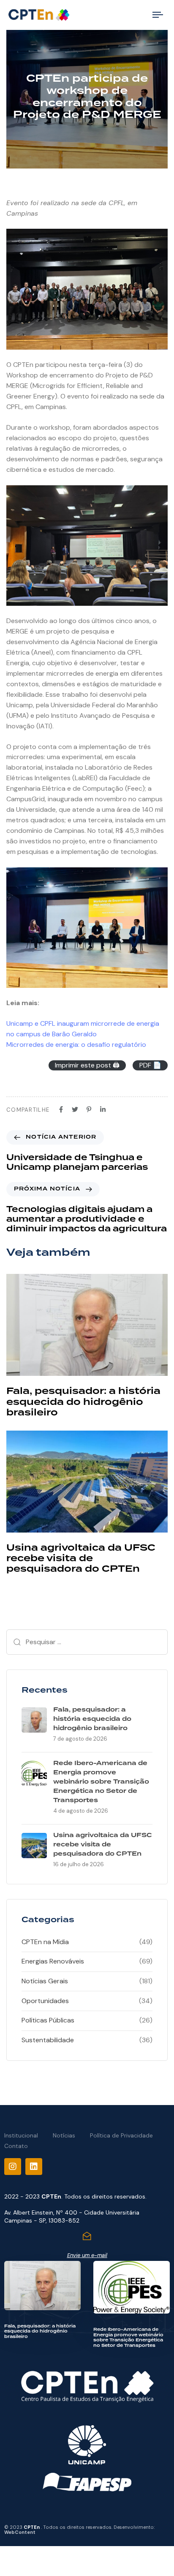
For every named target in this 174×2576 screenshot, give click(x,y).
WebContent (20, 2532)
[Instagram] (13, 2167)
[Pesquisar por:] (87, 1642)
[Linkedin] (34, 2167)
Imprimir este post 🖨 (87, 1065)
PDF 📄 (150, 1065)
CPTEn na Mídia (45, 1942)
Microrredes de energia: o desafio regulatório (76, 1045)
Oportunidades (45, 2001)
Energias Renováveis (53, 1961)
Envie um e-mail (87, 2255)
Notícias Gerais (45, 1981)
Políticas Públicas (48, 2020)
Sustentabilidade (48, 2040)
